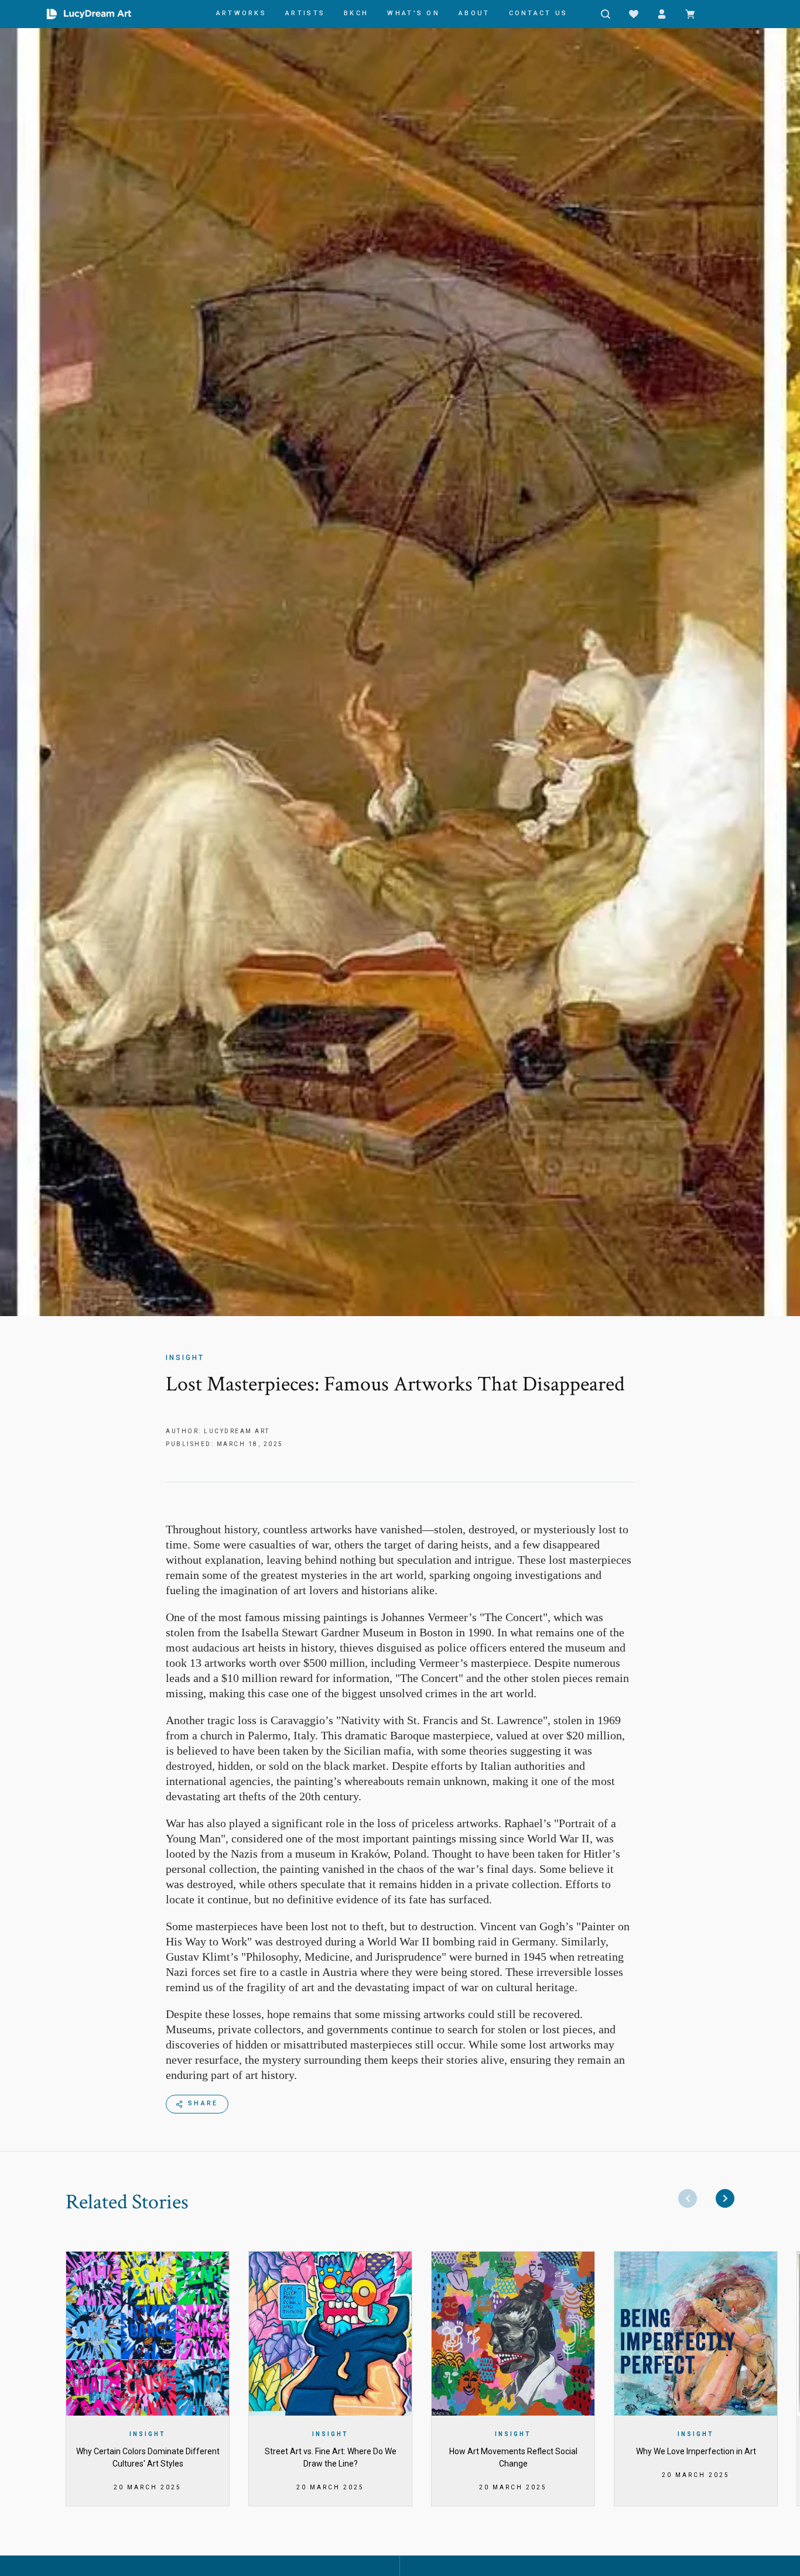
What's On (413, 13)
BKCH (356, 13)
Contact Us (539, 13)
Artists (305, 13)
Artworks (241, 13)
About (474, 13)
